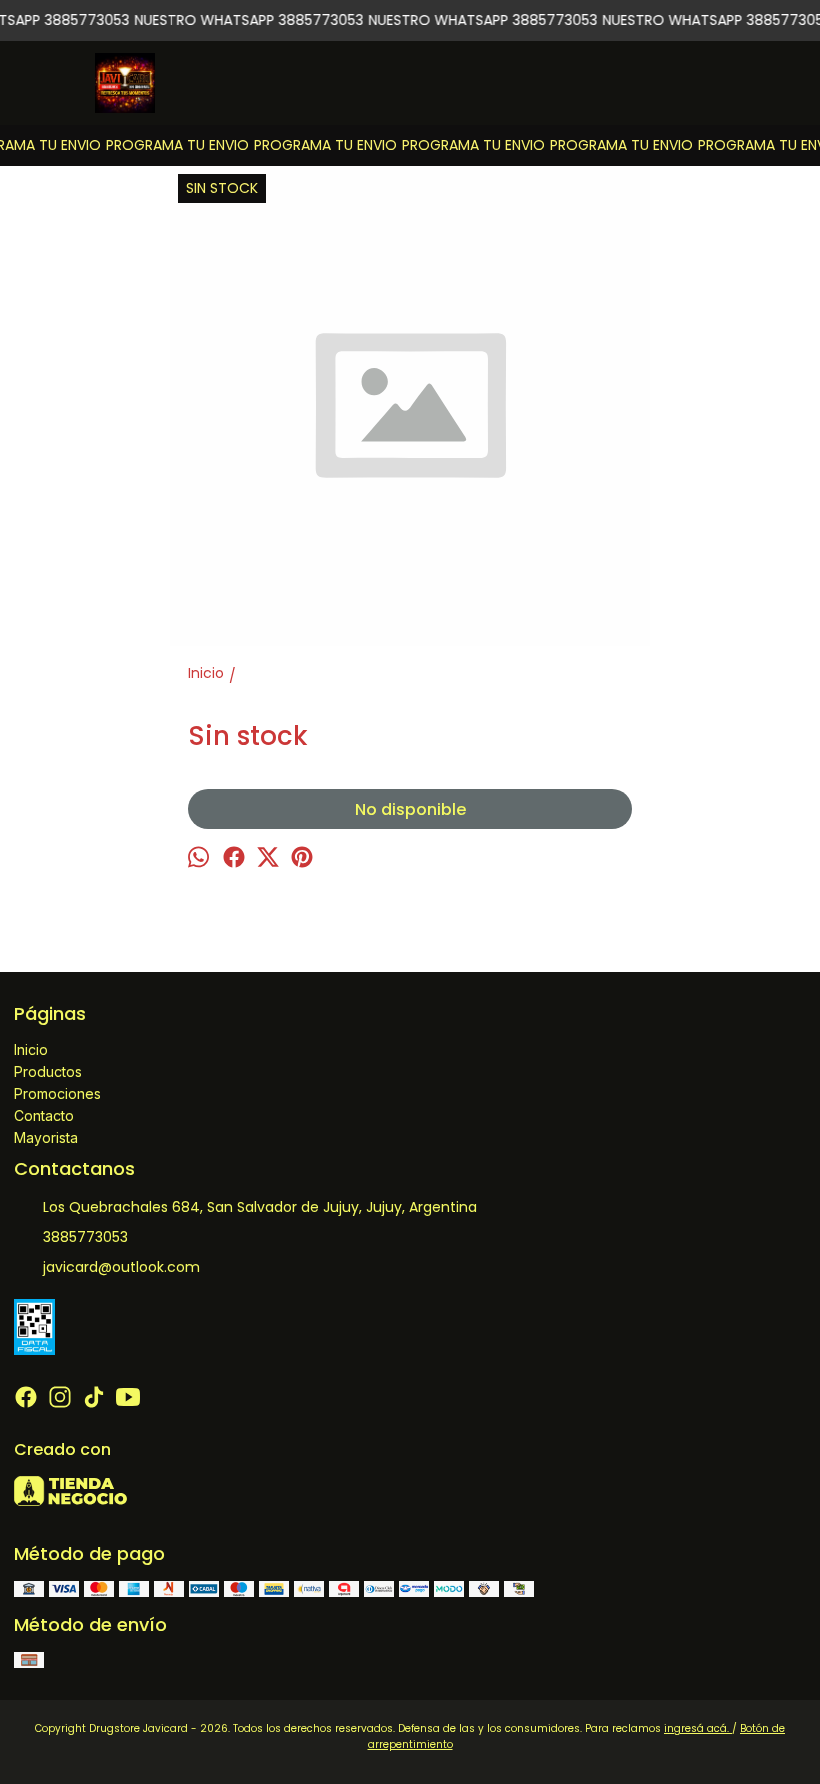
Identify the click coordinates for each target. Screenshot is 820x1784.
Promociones (57, 1093)
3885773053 (85, 1237)
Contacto (44, 1115)
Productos (48, 1071)
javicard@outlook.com (121, 1267)
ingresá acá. (698, 1728)
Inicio (31, 1049)
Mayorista (46, 1137)
